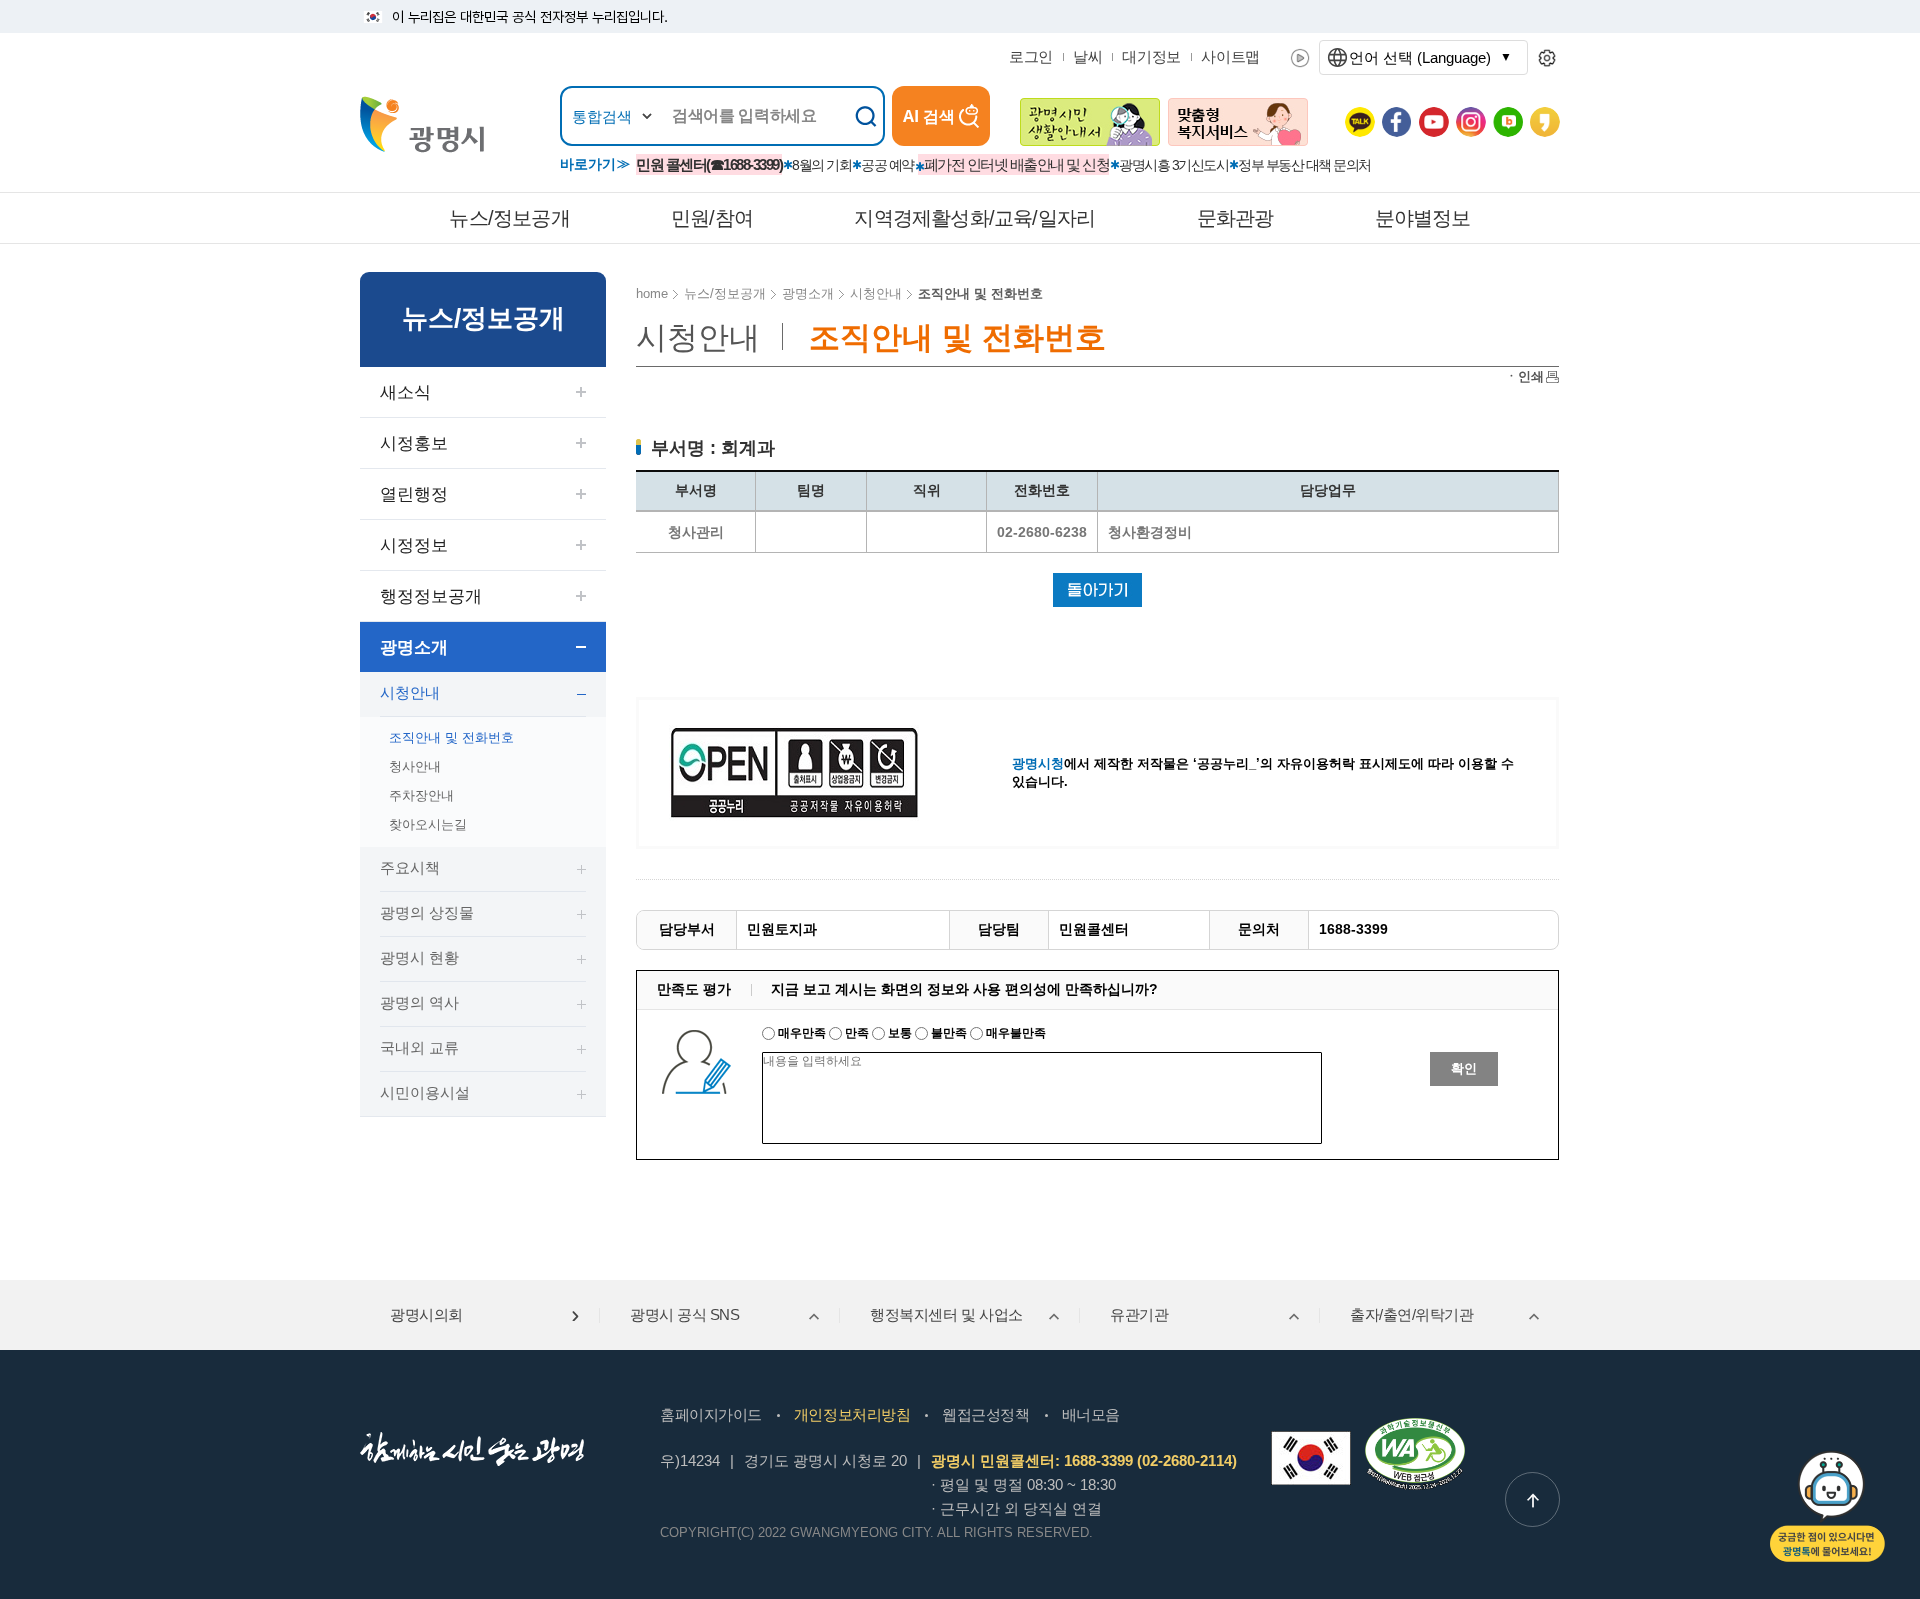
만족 (857, 1033)
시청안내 (410, 692)
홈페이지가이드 (711, 1414)
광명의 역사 (419, 1002)
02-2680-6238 (1042, 532)
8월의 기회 (821, 165)
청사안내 (415, 766)
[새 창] (1090, 122)
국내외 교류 (419, 1047)
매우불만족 (1014, 1033)
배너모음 (1091, 1414)
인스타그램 (1471, 122)
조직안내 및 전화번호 (451, 737)
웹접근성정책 (985, 1414)
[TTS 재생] (1300, 58)
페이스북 (1397, 122)
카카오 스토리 (1545, 122)
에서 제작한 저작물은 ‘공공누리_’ (1136, 763)
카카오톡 (1360, 122)
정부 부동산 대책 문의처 (1304, 165)
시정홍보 (414, 443)
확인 (1464, 1068)
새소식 (405, 392)
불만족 (949, 1033)
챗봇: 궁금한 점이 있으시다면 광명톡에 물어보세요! (1827, 1506)
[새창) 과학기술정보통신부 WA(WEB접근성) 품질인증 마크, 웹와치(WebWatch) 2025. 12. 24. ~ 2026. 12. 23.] (1415, 1426)
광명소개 (414, 647)
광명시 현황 (419, 957)
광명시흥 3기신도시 (1173, 165)
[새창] (1311, 1458)
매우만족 (802, 1033)
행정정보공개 (431, 596)
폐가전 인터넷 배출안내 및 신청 (1017, 164)
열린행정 (414, 494)
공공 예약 (887, 165)
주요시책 (410, 867)
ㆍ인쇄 (1524, 376)
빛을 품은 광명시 (422, 124)
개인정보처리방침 (852, 1414)
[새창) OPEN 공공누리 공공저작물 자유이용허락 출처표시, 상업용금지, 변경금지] (807, 771)
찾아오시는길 (428, 824)
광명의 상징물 (427, 912)
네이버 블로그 (1508, 122)
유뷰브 (1434, 122)
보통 (900, 1033)
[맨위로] (1532, 1499)
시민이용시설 (425, 1092)
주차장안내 (421, 795)
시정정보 (414, 545)
